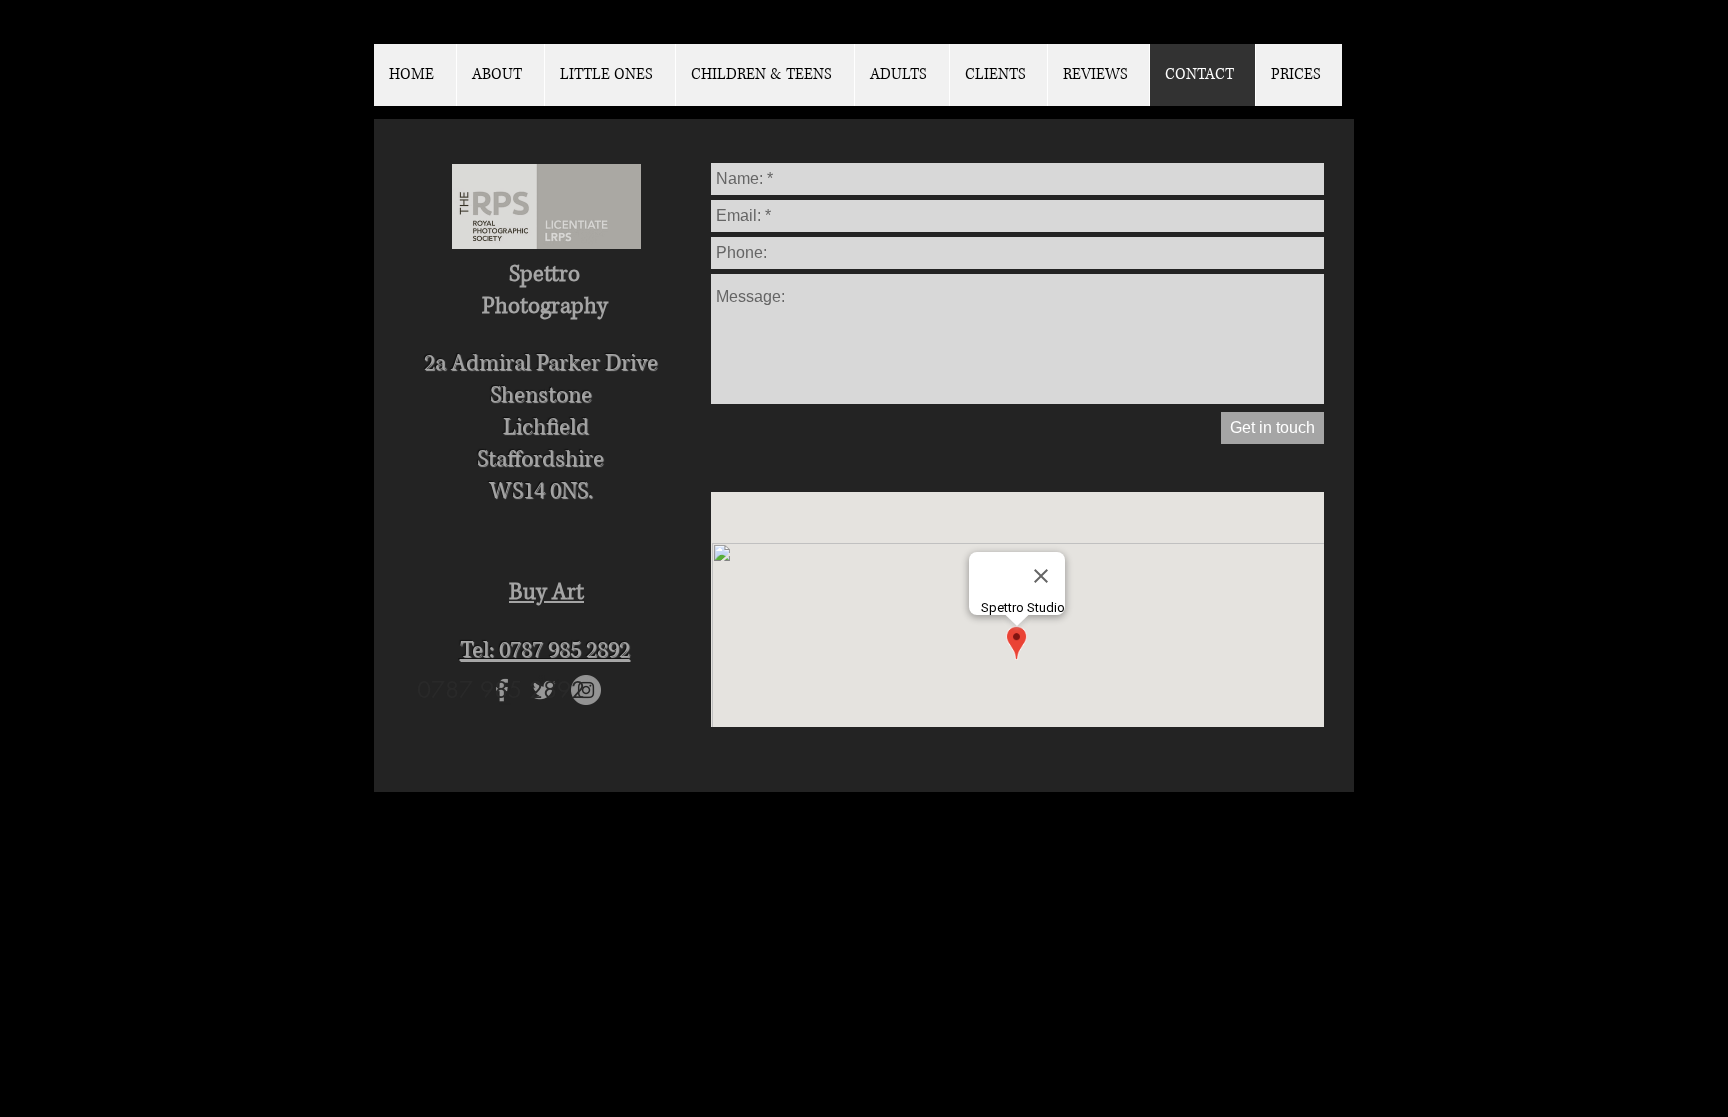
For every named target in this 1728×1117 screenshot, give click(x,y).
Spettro (544, 274)
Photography (545, 306)
